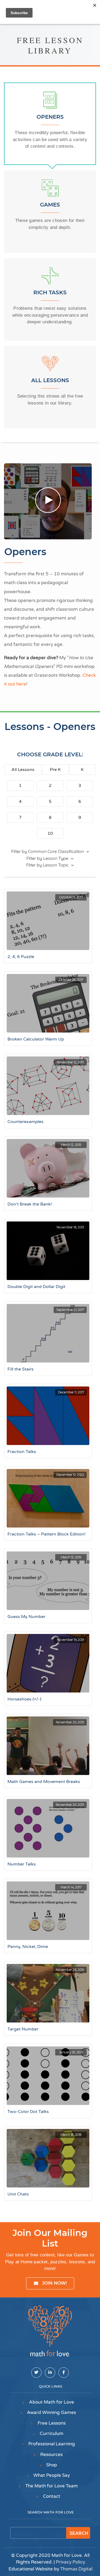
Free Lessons (52, 2423)
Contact (52, 2496)
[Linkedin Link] (50, 2373)
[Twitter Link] (36, 2373)
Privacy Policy (70, 2562)
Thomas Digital (76, 2569)
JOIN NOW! (55, 2283)
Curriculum (52, 2433)
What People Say (52, 2475)
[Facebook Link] (64, 2373)
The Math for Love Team (52, 2486)
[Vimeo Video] (48, 501)
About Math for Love (52, 2402)
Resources (51, 2455)
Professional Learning (52, 2444)
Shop (52, 2465)
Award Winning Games (51, 2412)
